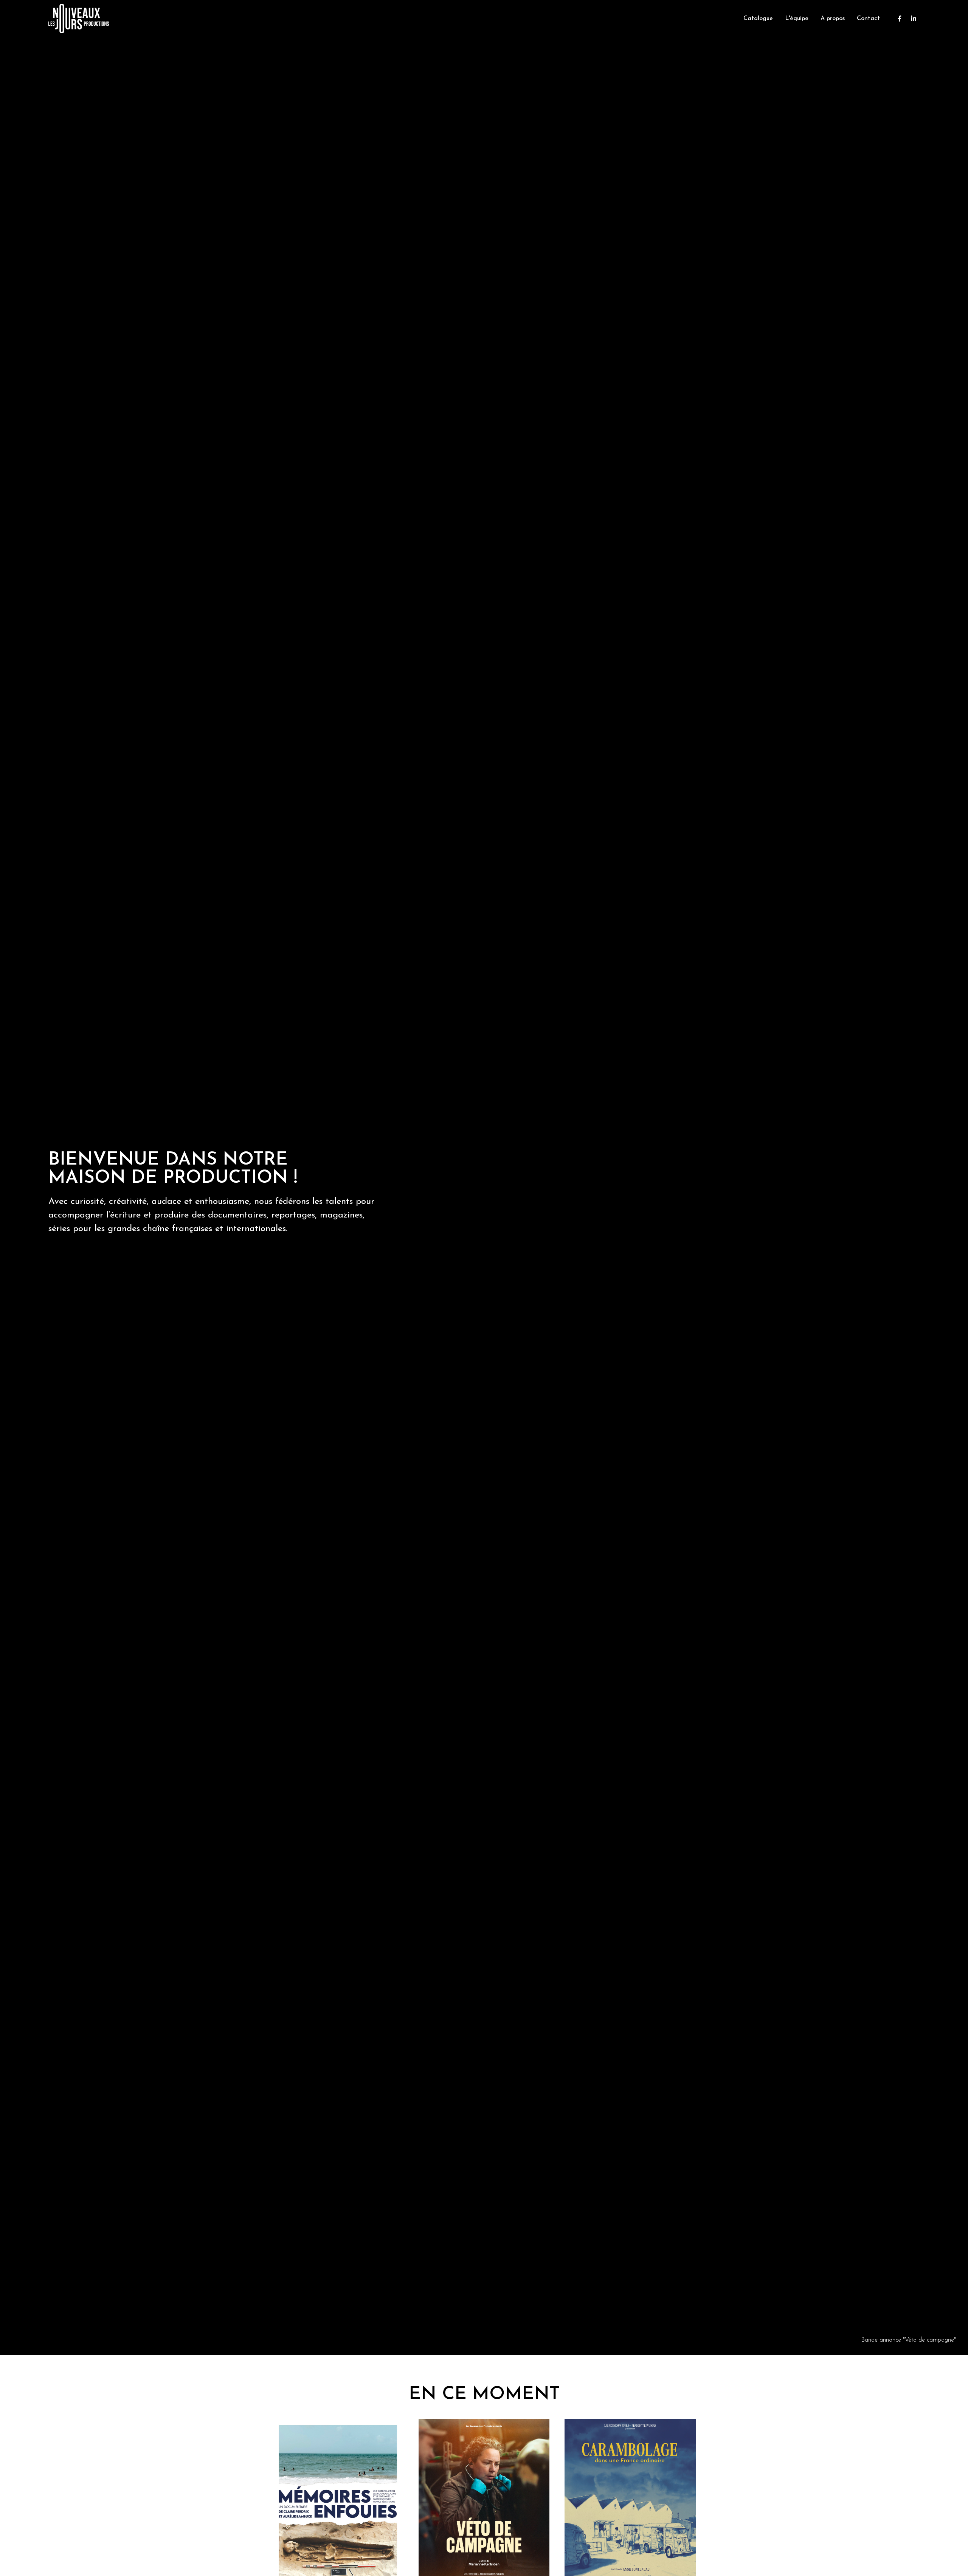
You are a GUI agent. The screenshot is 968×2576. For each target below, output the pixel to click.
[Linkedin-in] (914, 19)
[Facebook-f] (900, 19)
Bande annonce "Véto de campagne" (908, 2340)
